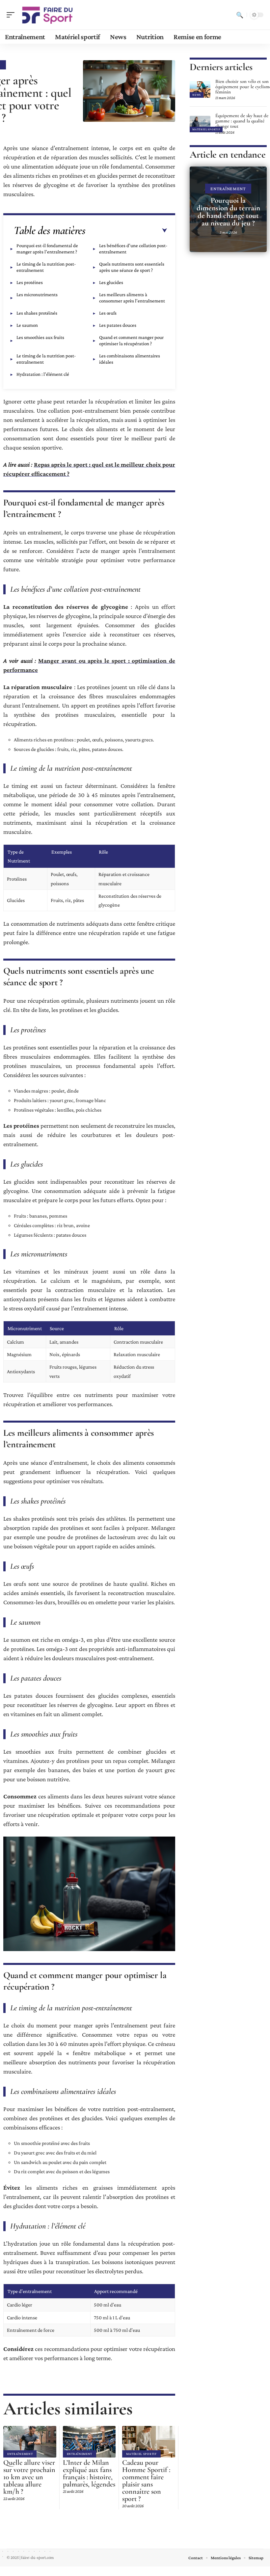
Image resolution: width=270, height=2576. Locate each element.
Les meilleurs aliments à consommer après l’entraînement (132, 298)
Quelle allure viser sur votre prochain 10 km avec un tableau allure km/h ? (29, 2477)
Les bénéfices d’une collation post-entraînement (133, 249)
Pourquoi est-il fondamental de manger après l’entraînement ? (47, 249)
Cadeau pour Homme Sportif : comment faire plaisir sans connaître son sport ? (146, 2481)
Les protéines (30, 282)
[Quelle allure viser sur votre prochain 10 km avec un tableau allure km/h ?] (30, 2442)
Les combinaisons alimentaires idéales (130, 359)
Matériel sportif (141, 2454)
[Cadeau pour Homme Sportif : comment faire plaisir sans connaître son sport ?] (149, 2442)
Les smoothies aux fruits (40, 337)
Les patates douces (118, 325)
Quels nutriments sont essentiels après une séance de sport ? (132, 267)
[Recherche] (240, 15)
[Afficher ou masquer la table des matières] (126, 231)
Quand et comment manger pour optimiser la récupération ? (131, 340)
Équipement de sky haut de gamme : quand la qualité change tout (242, 121)
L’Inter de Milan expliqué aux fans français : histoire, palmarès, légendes (89, 2473)
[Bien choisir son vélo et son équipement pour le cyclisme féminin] (200, 90)
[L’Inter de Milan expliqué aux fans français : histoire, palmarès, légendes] (89, 2442)
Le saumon (27, 325)
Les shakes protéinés (37, 313)
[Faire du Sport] (47, 15)
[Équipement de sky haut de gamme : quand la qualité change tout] (200, 124)
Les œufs (108, 313)
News (197, 95)
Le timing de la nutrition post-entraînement (46, 267)
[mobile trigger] (12, 15)
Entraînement (20, 2454)
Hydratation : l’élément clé (43, 374)
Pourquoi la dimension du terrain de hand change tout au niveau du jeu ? (228, 212)
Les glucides (111, 282)
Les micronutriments (37, 295)
